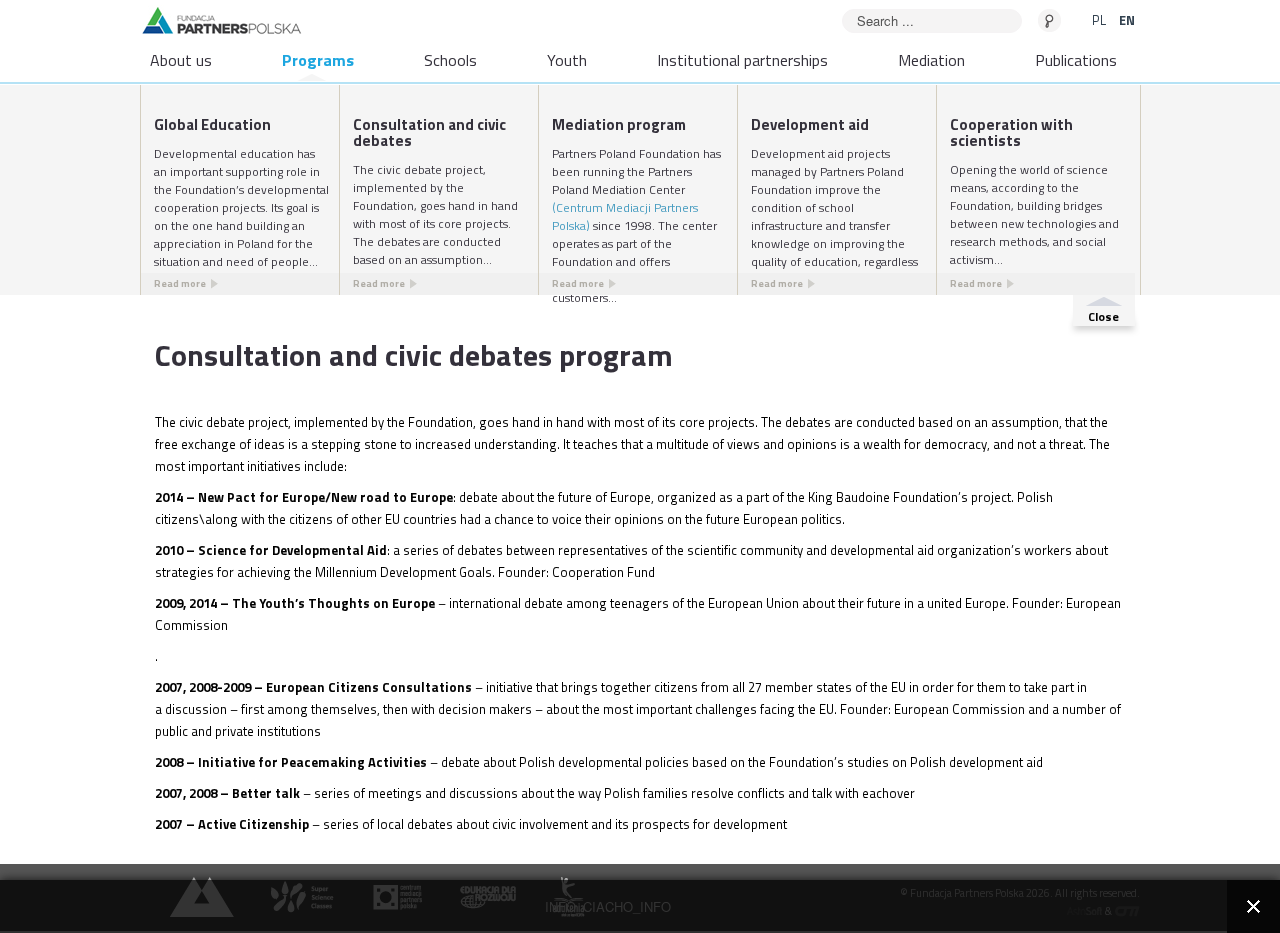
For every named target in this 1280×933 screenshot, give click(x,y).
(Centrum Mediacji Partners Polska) (625, 216)
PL (1100, 20)
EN (1127, 20)
